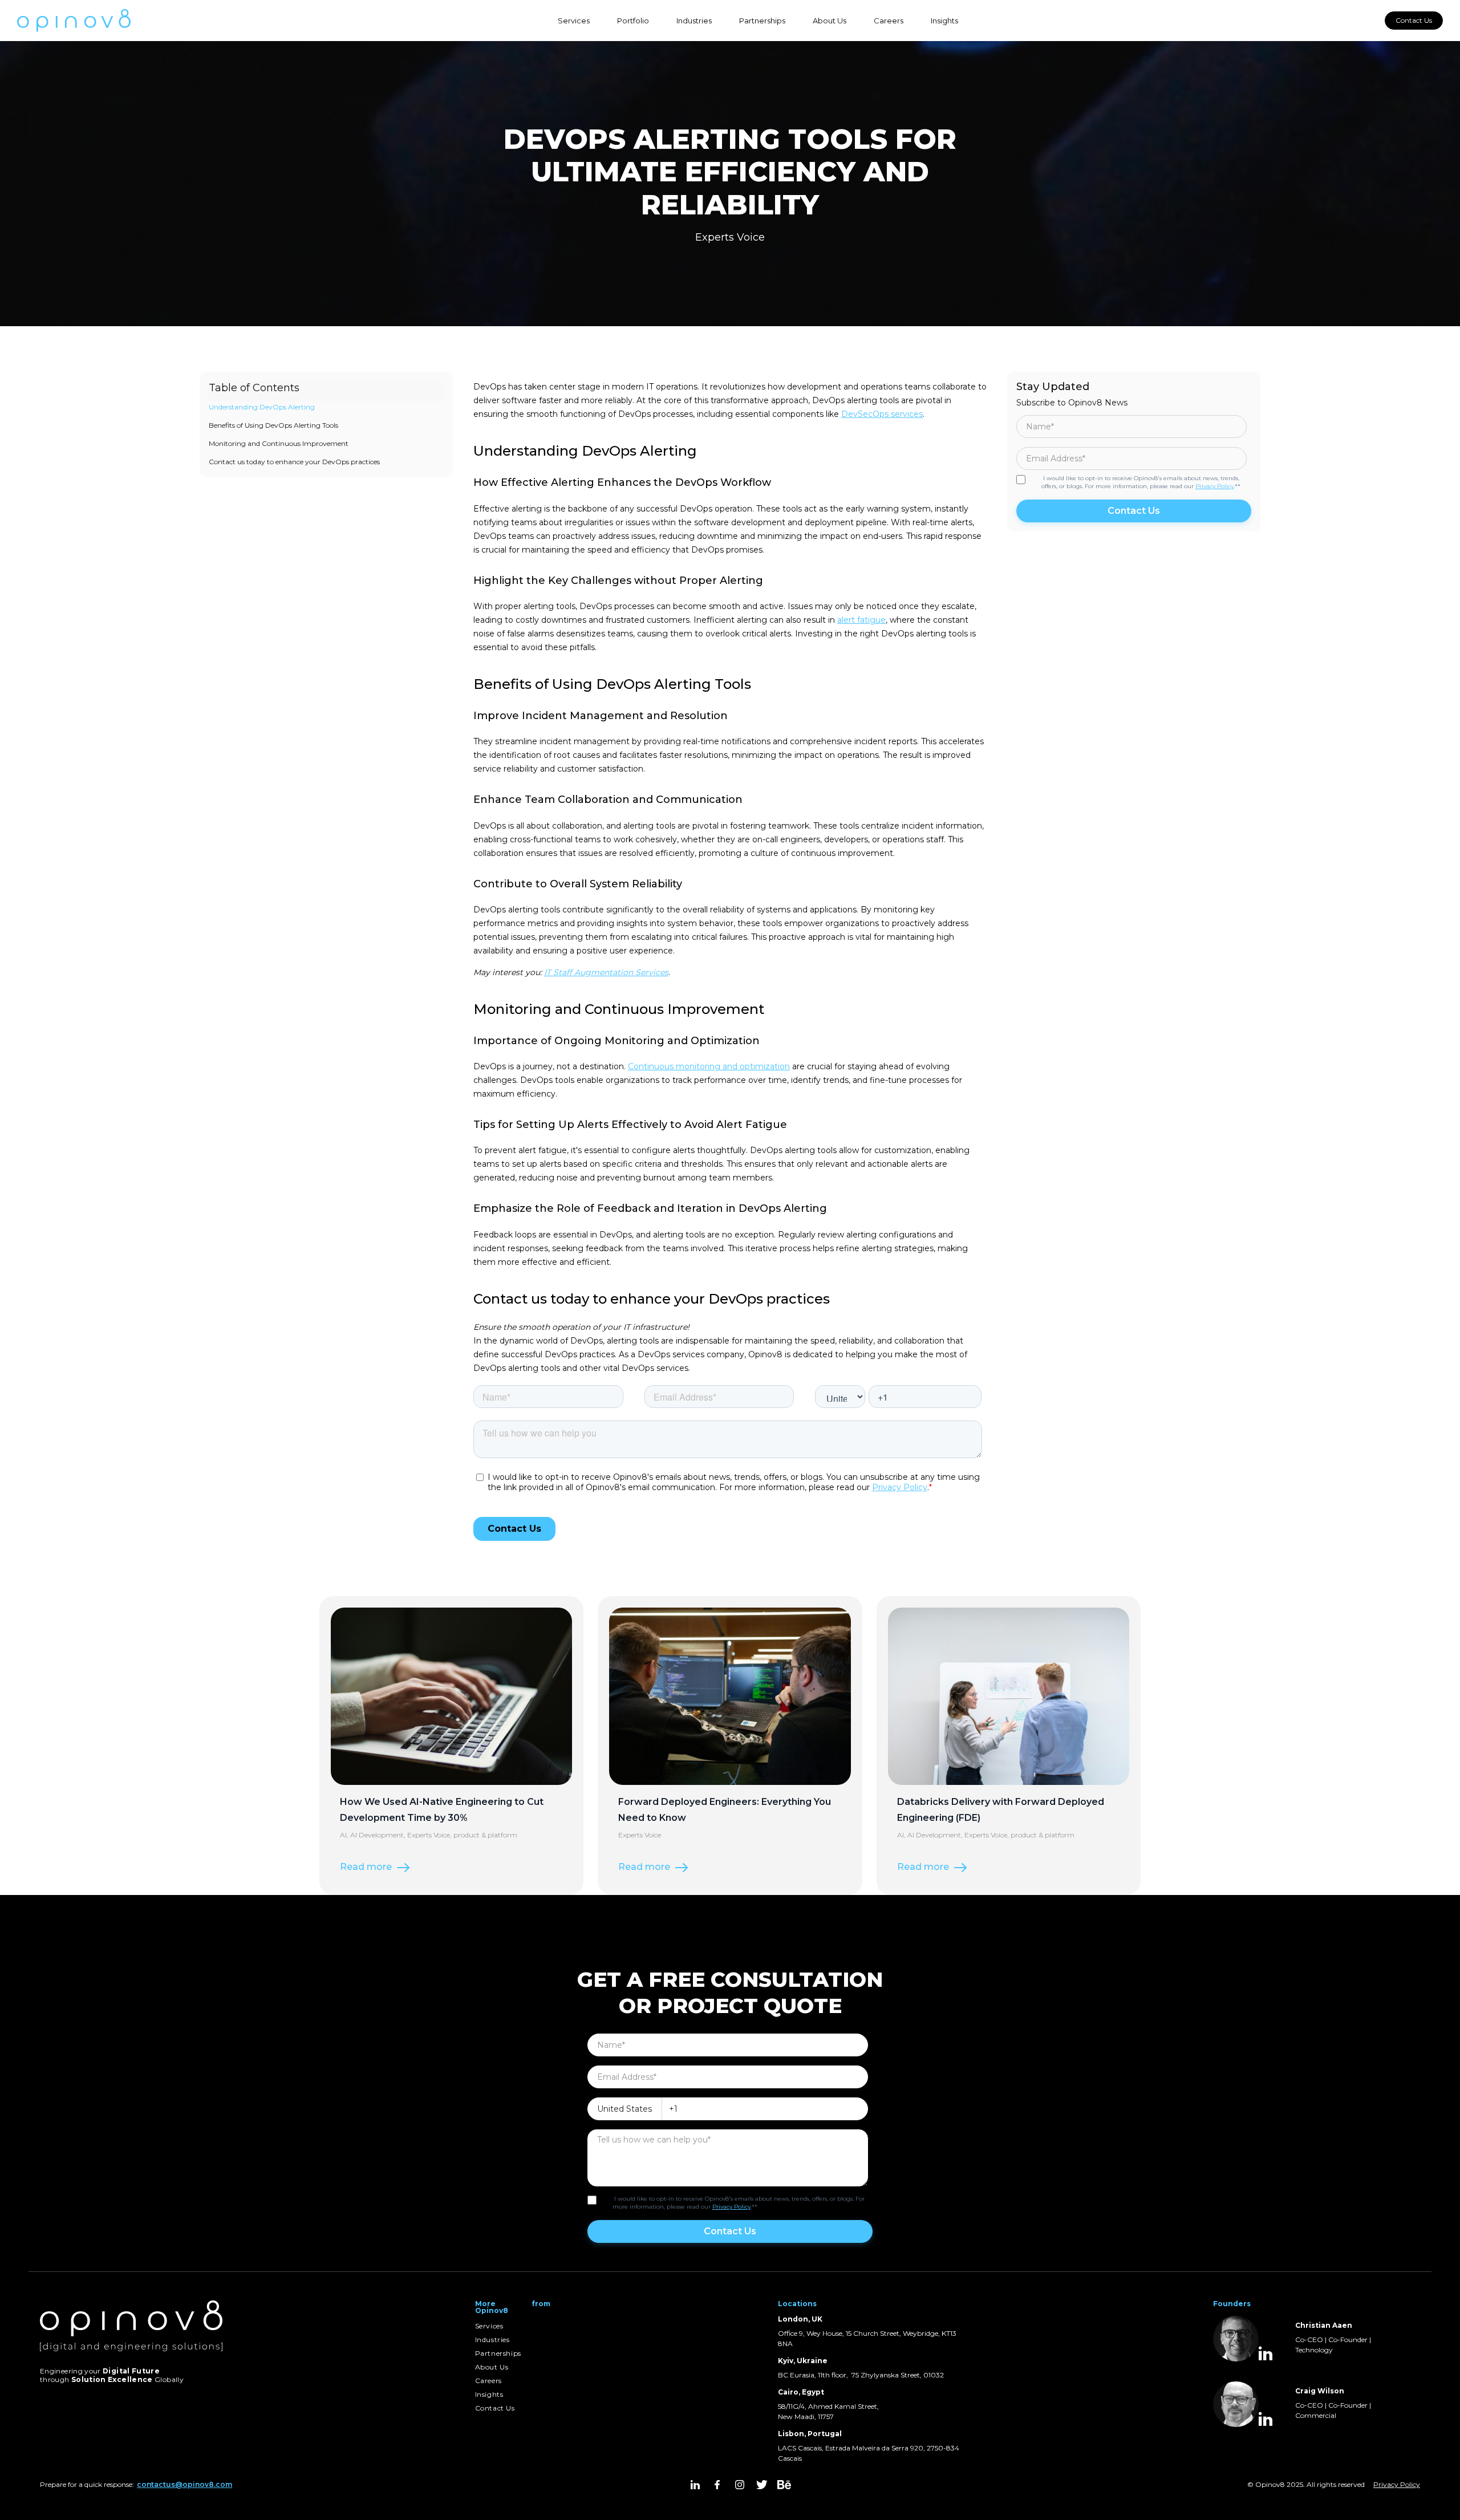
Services (574, 21)
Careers (889, 21)
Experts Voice (730, 237)
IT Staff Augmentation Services (606, 972)
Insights (944, 21)
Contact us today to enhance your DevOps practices (294, 462)
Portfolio (633, 21)
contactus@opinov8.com (184, 2484)
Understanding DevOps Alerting (262, 407)
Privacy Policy (1214, 486)
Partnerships (762, 21)
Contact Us (1414, 20)
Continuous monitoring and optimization (709, 1066)
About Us (830, 21)
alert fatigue (861, 620)
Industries (694, 21)
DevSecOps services (882, 414)
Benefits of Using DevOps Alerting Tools (273, 425)
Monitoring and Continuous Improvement (279, 443)
